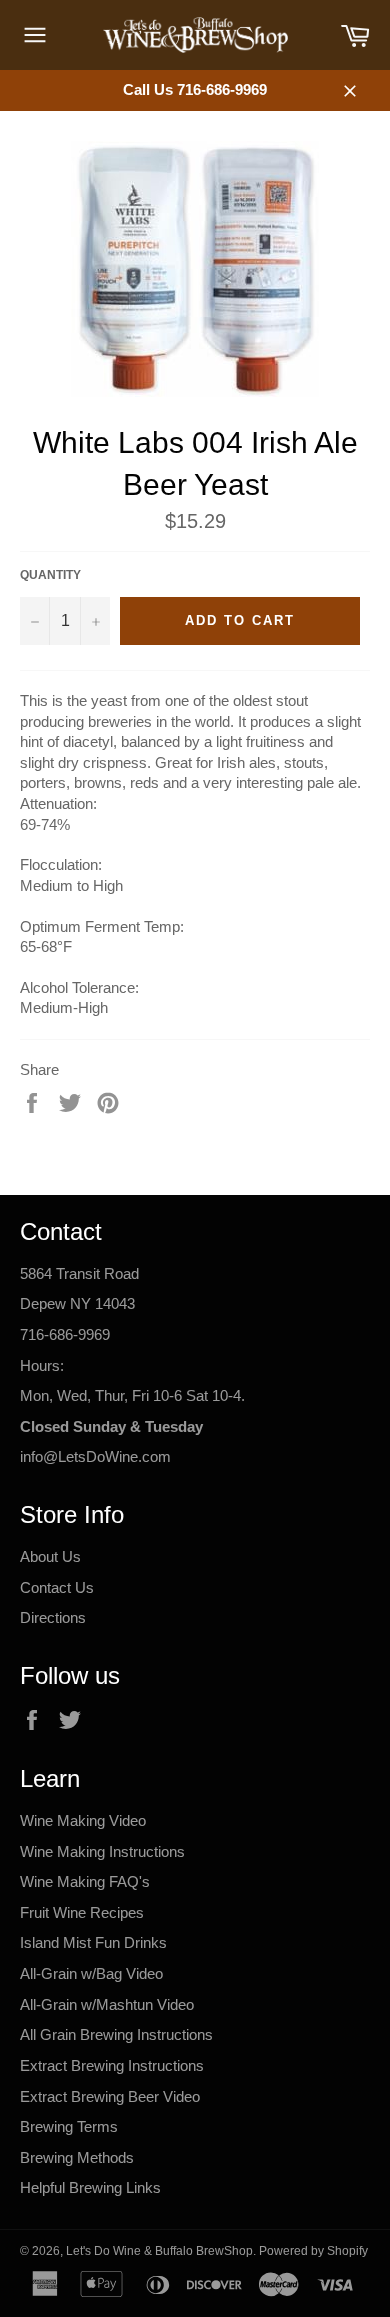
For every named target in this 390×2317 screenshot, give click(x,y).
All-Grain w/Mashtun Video (107, 2004)
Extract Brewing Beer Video (110, 2096)
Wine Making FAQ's (85, 1881)
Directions (53, 1617)
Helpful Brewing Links (90, 2187)
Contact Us (57, 1587)
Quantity (50, 575)
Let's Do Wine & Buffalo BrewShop (159, 2251)
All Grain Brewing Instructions (116, 2034)
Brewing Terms (69, 2126)
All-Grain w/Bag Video (91, 1973)
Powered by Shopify (313, 2251)
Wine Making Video (83, 1820)
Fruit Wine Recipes (82, 1912)
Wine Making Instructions (102, 1851)
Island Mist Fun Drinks (93, 1942)
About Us (50, 1556)
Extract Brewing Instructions (112, 2065)
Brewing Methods (77, 2157)
